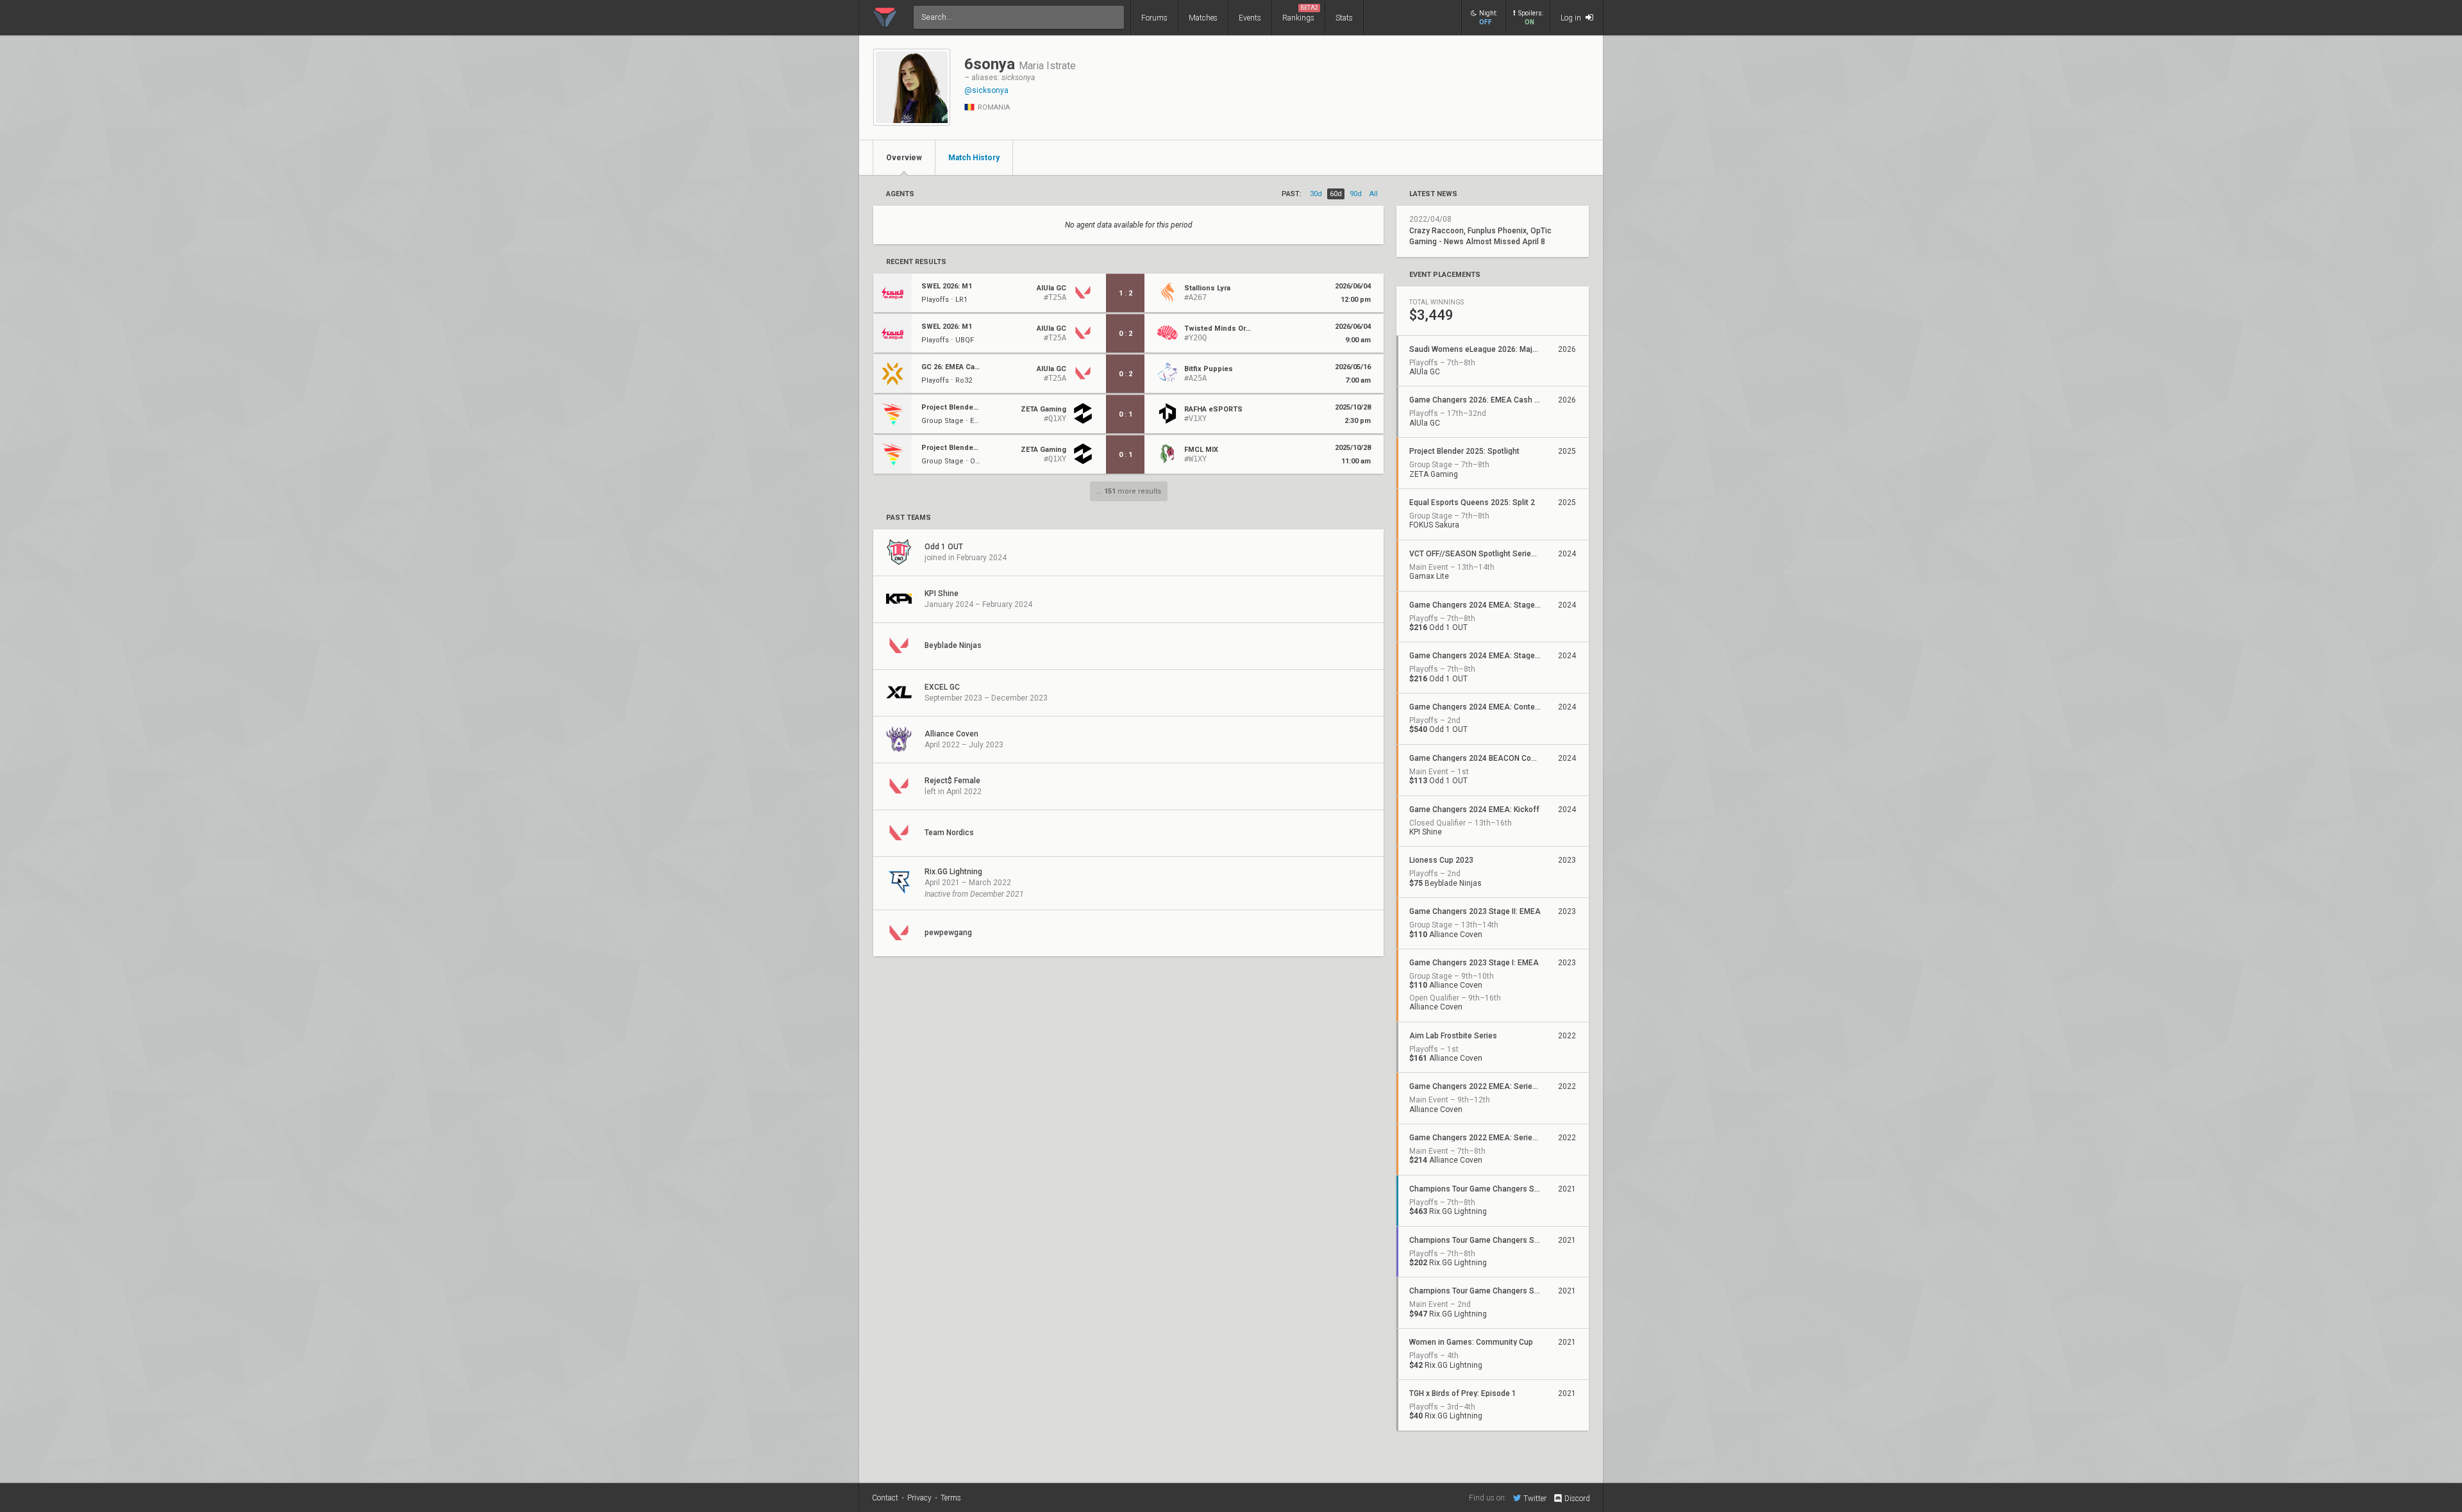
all (1374, 194)
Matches (1203, 18)
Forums (1154, 18)
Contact (885, 1498)
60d (1336, 194)
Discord (1577, 1499)
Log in (1572, 18)
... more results (1129, 491)
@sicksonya (986, 90)
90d (1356, 194)
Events (1250, 18)
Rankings (1300, 13)
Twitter (1535, 1498)
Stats (1344, 18)
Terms (951, 1498)
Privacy (919, 1498)
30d (1316, 194)
